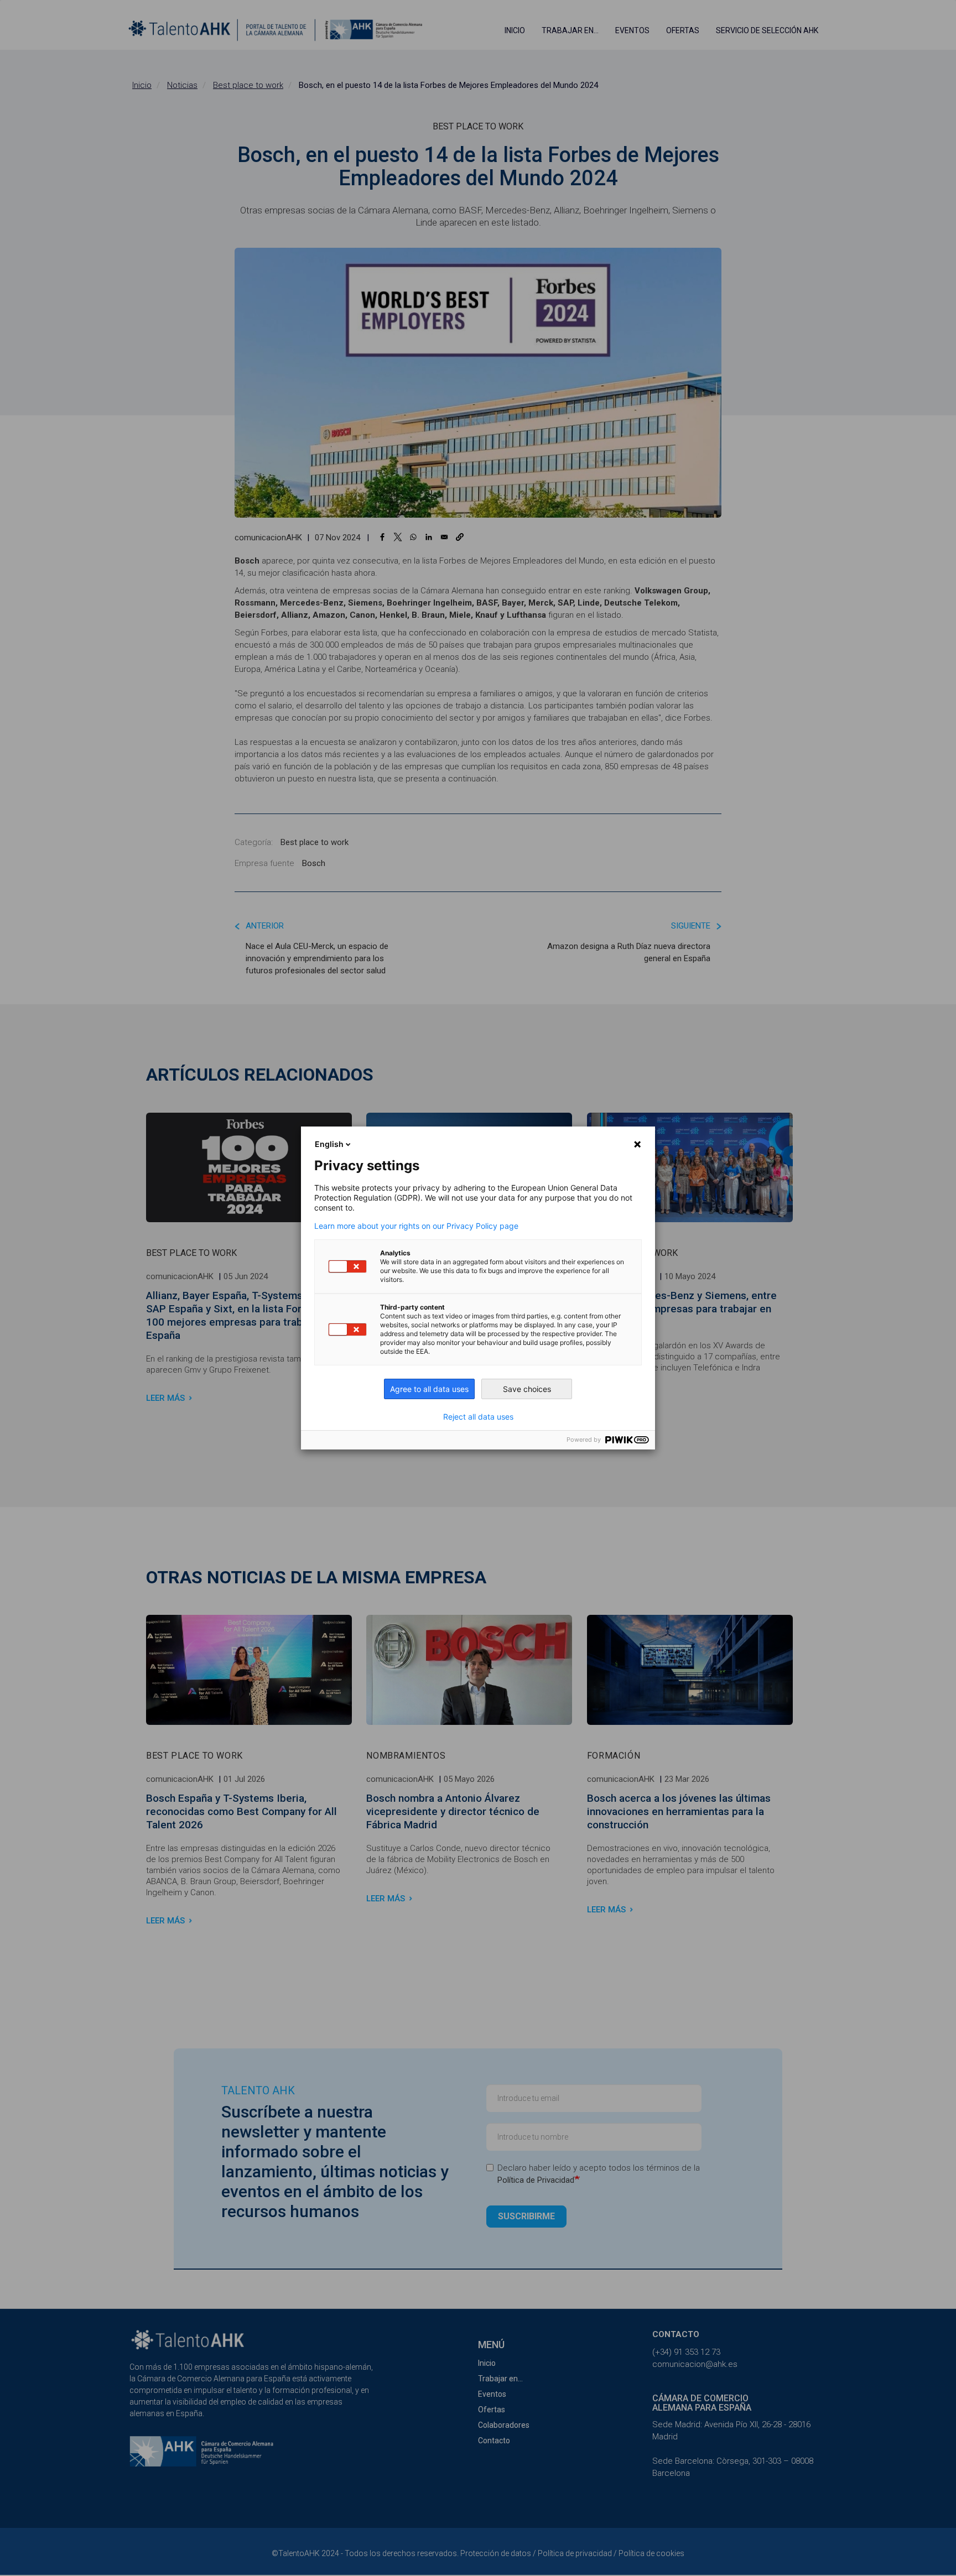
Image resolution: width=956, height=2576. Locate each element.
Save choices (527, 1389)
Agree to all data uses (429, 1389)
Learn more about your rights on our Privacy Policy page (416, 1226)
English (329, 1144)
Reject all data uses (478, 1417)
